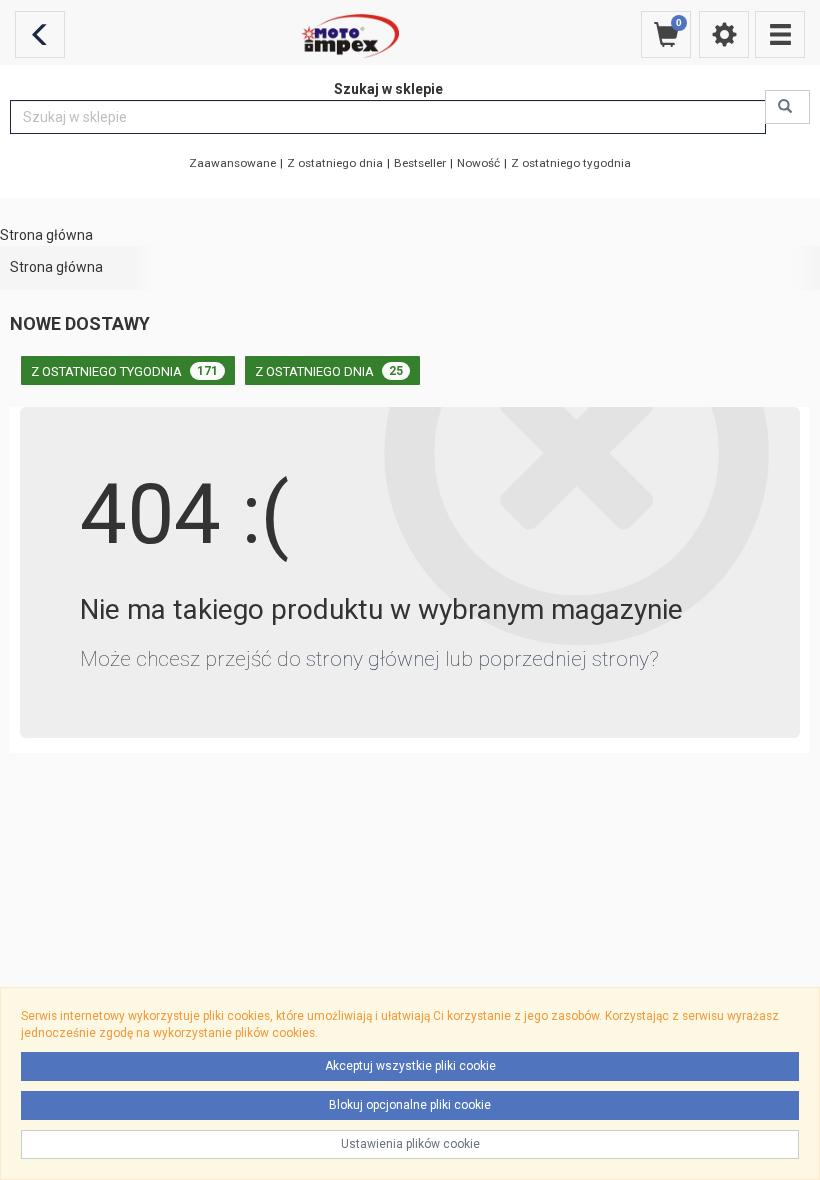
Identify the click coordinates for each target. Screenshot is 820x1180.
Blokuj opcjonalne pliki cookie (410, 1105)
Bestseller (420, 163)
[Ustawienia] (724, 34)
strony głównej (373, 659)
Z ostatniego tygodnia (571, 163)
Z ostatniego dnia (335, 163)
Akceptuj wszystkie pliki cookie (410, 1066)
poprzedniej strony (563, 659)
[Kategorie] (780, 34)
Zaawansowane (232, 163)
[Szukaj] (787, 107)
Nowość (478, 163)
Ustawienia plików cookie (410, 1144)
